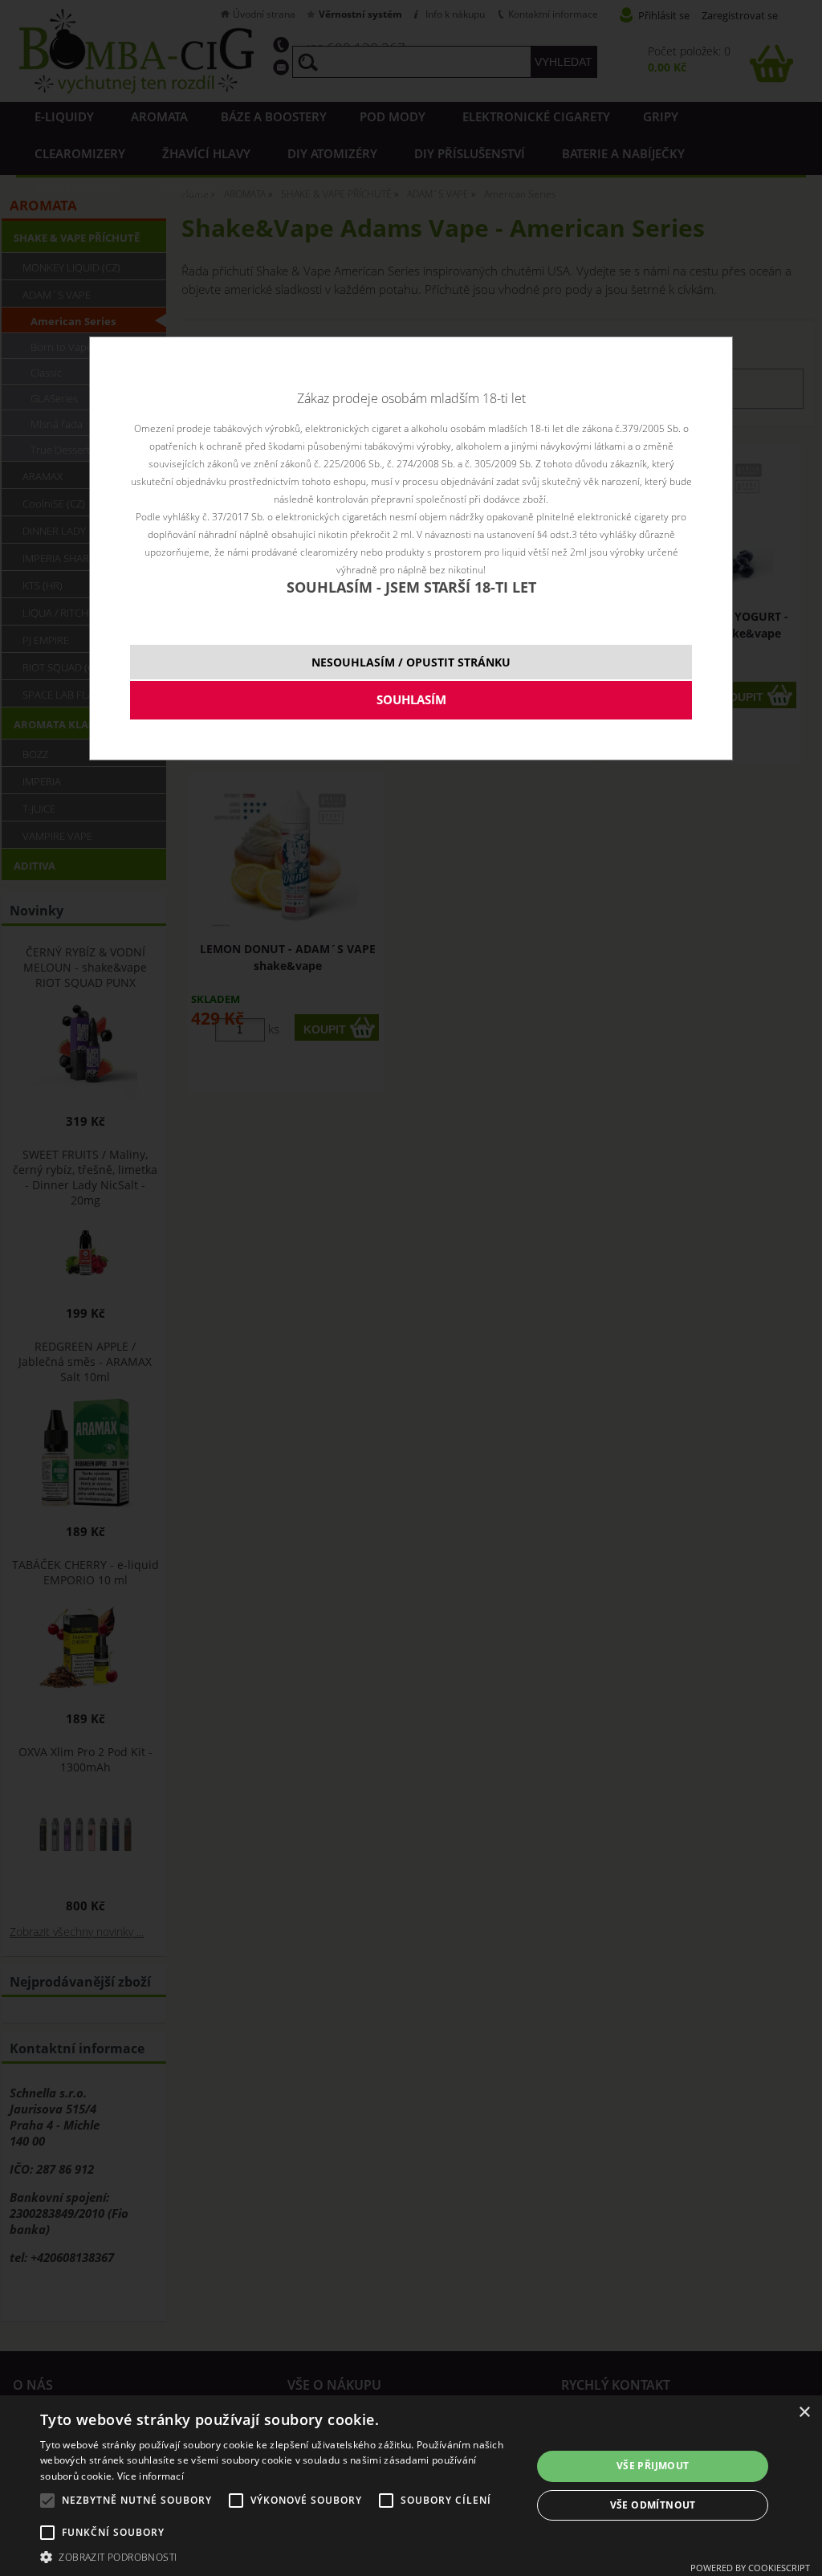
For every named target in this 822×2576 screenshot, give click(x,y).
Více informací (151, 2476)
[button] (279, 2556)
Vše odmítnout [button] (653, 2505)
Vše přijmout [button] (653, 2466)
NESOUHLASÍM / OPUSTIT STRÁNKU (411, 662)
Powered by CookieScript (750, 2568)
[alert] (411, 2486)
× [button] (804, 2413)
